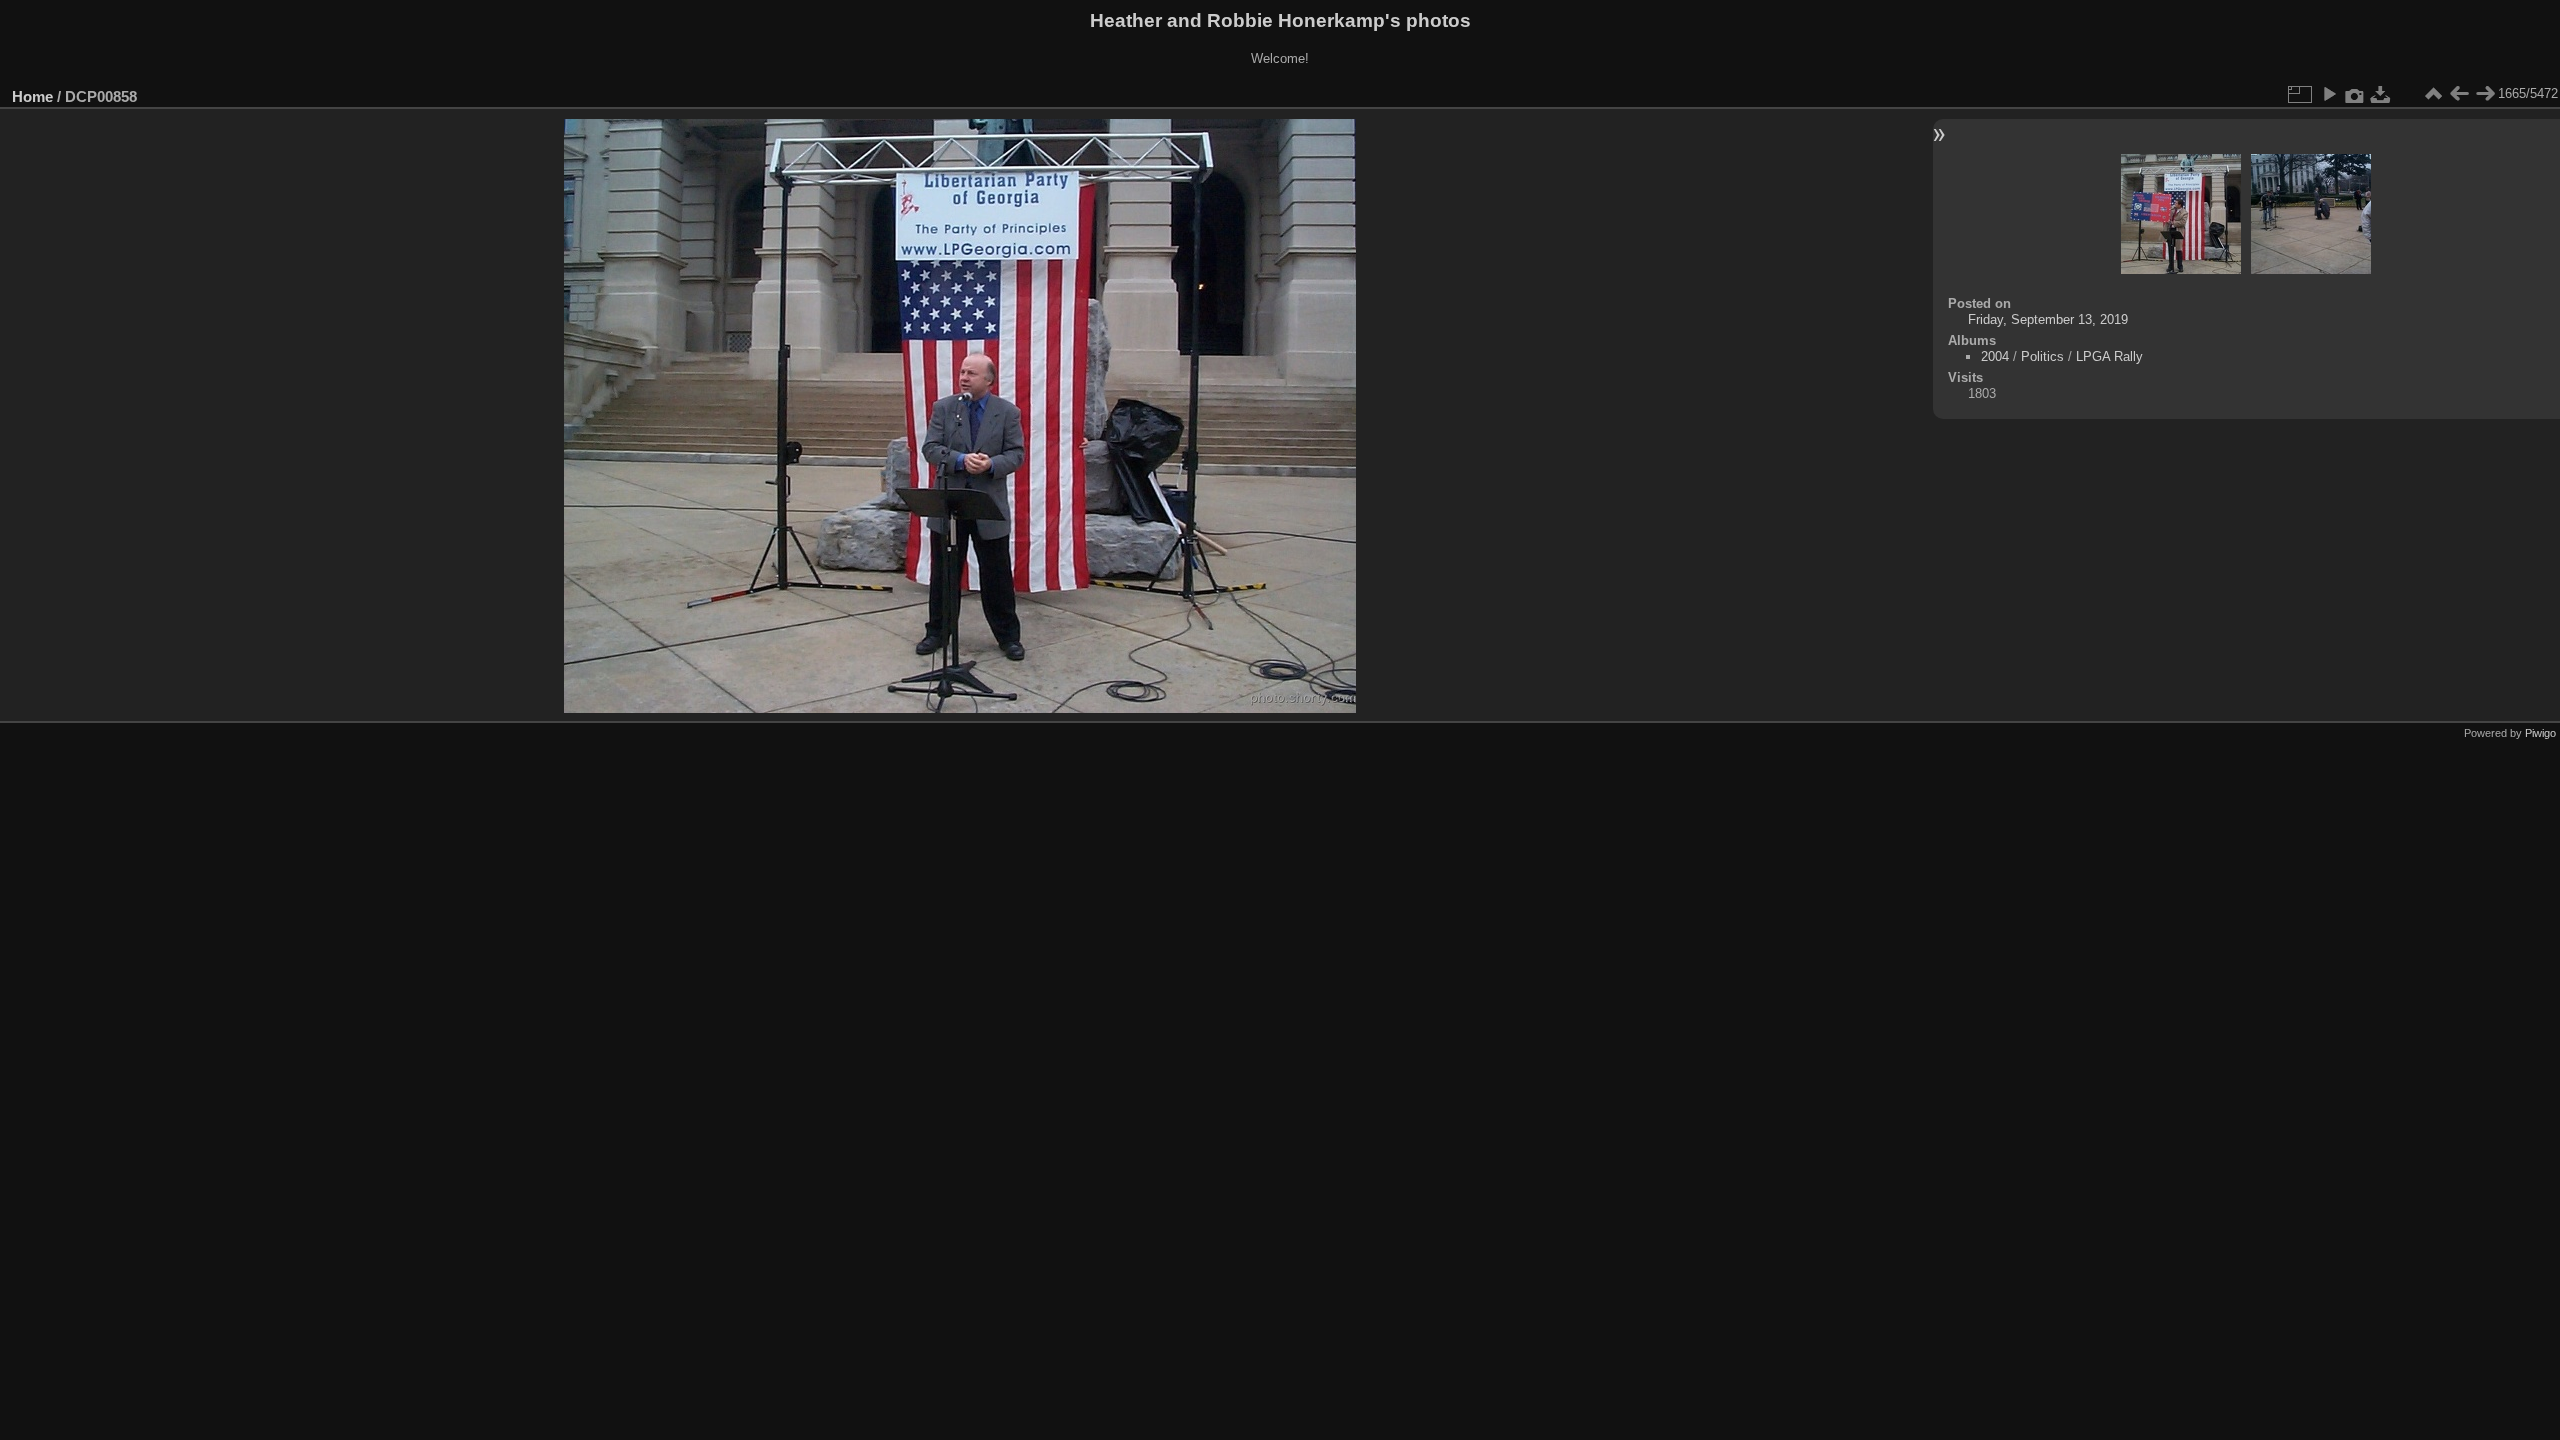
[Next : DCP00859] (2485, 94)
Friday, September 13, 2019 (2048, 319)
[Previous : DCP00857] (2459, 94)
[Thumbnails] (2433, 94)
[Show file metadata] (2355, 94)
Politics (2042, 356)
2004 (1995, 356)
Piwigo (2540, 733)
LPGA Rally (2109, 356)
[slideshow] (2329, 94)
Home (32, 96)
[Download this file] (2381, 94)
